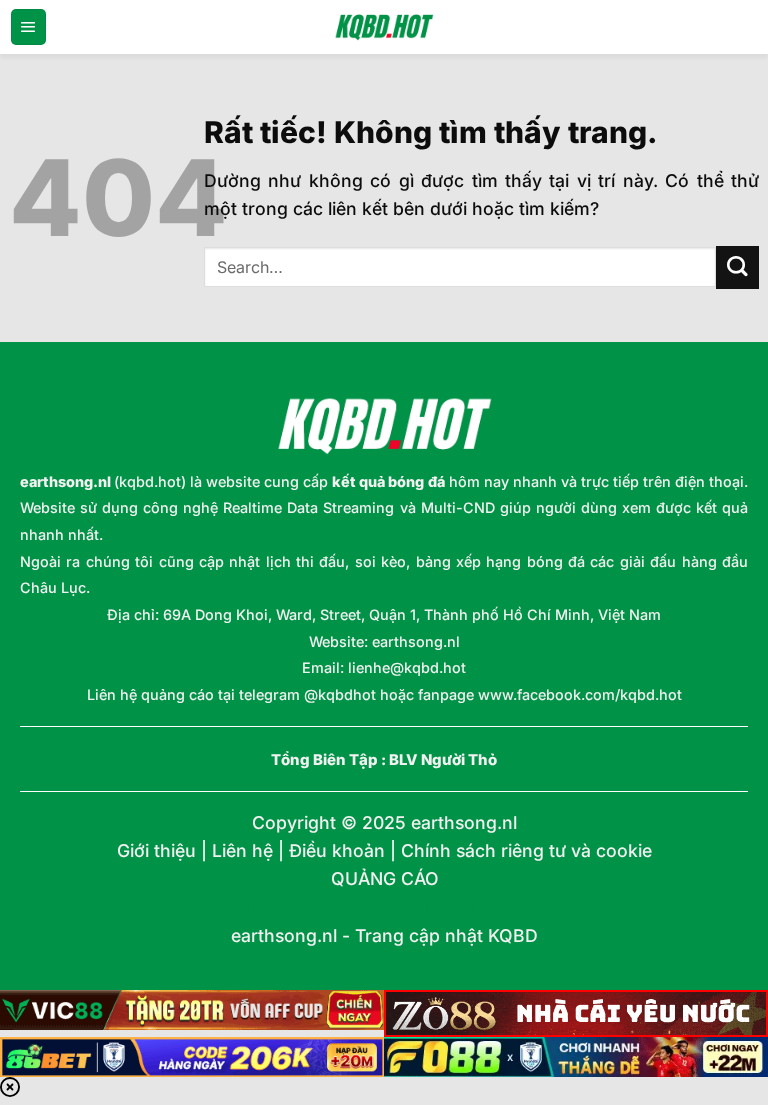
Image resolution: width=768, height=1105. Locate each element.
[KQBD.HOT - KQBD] (384, 27)
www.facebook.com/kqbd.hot (580, 694)
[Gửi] (737, 267)
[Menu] (28, 27)
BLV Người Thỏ (443, 760)
